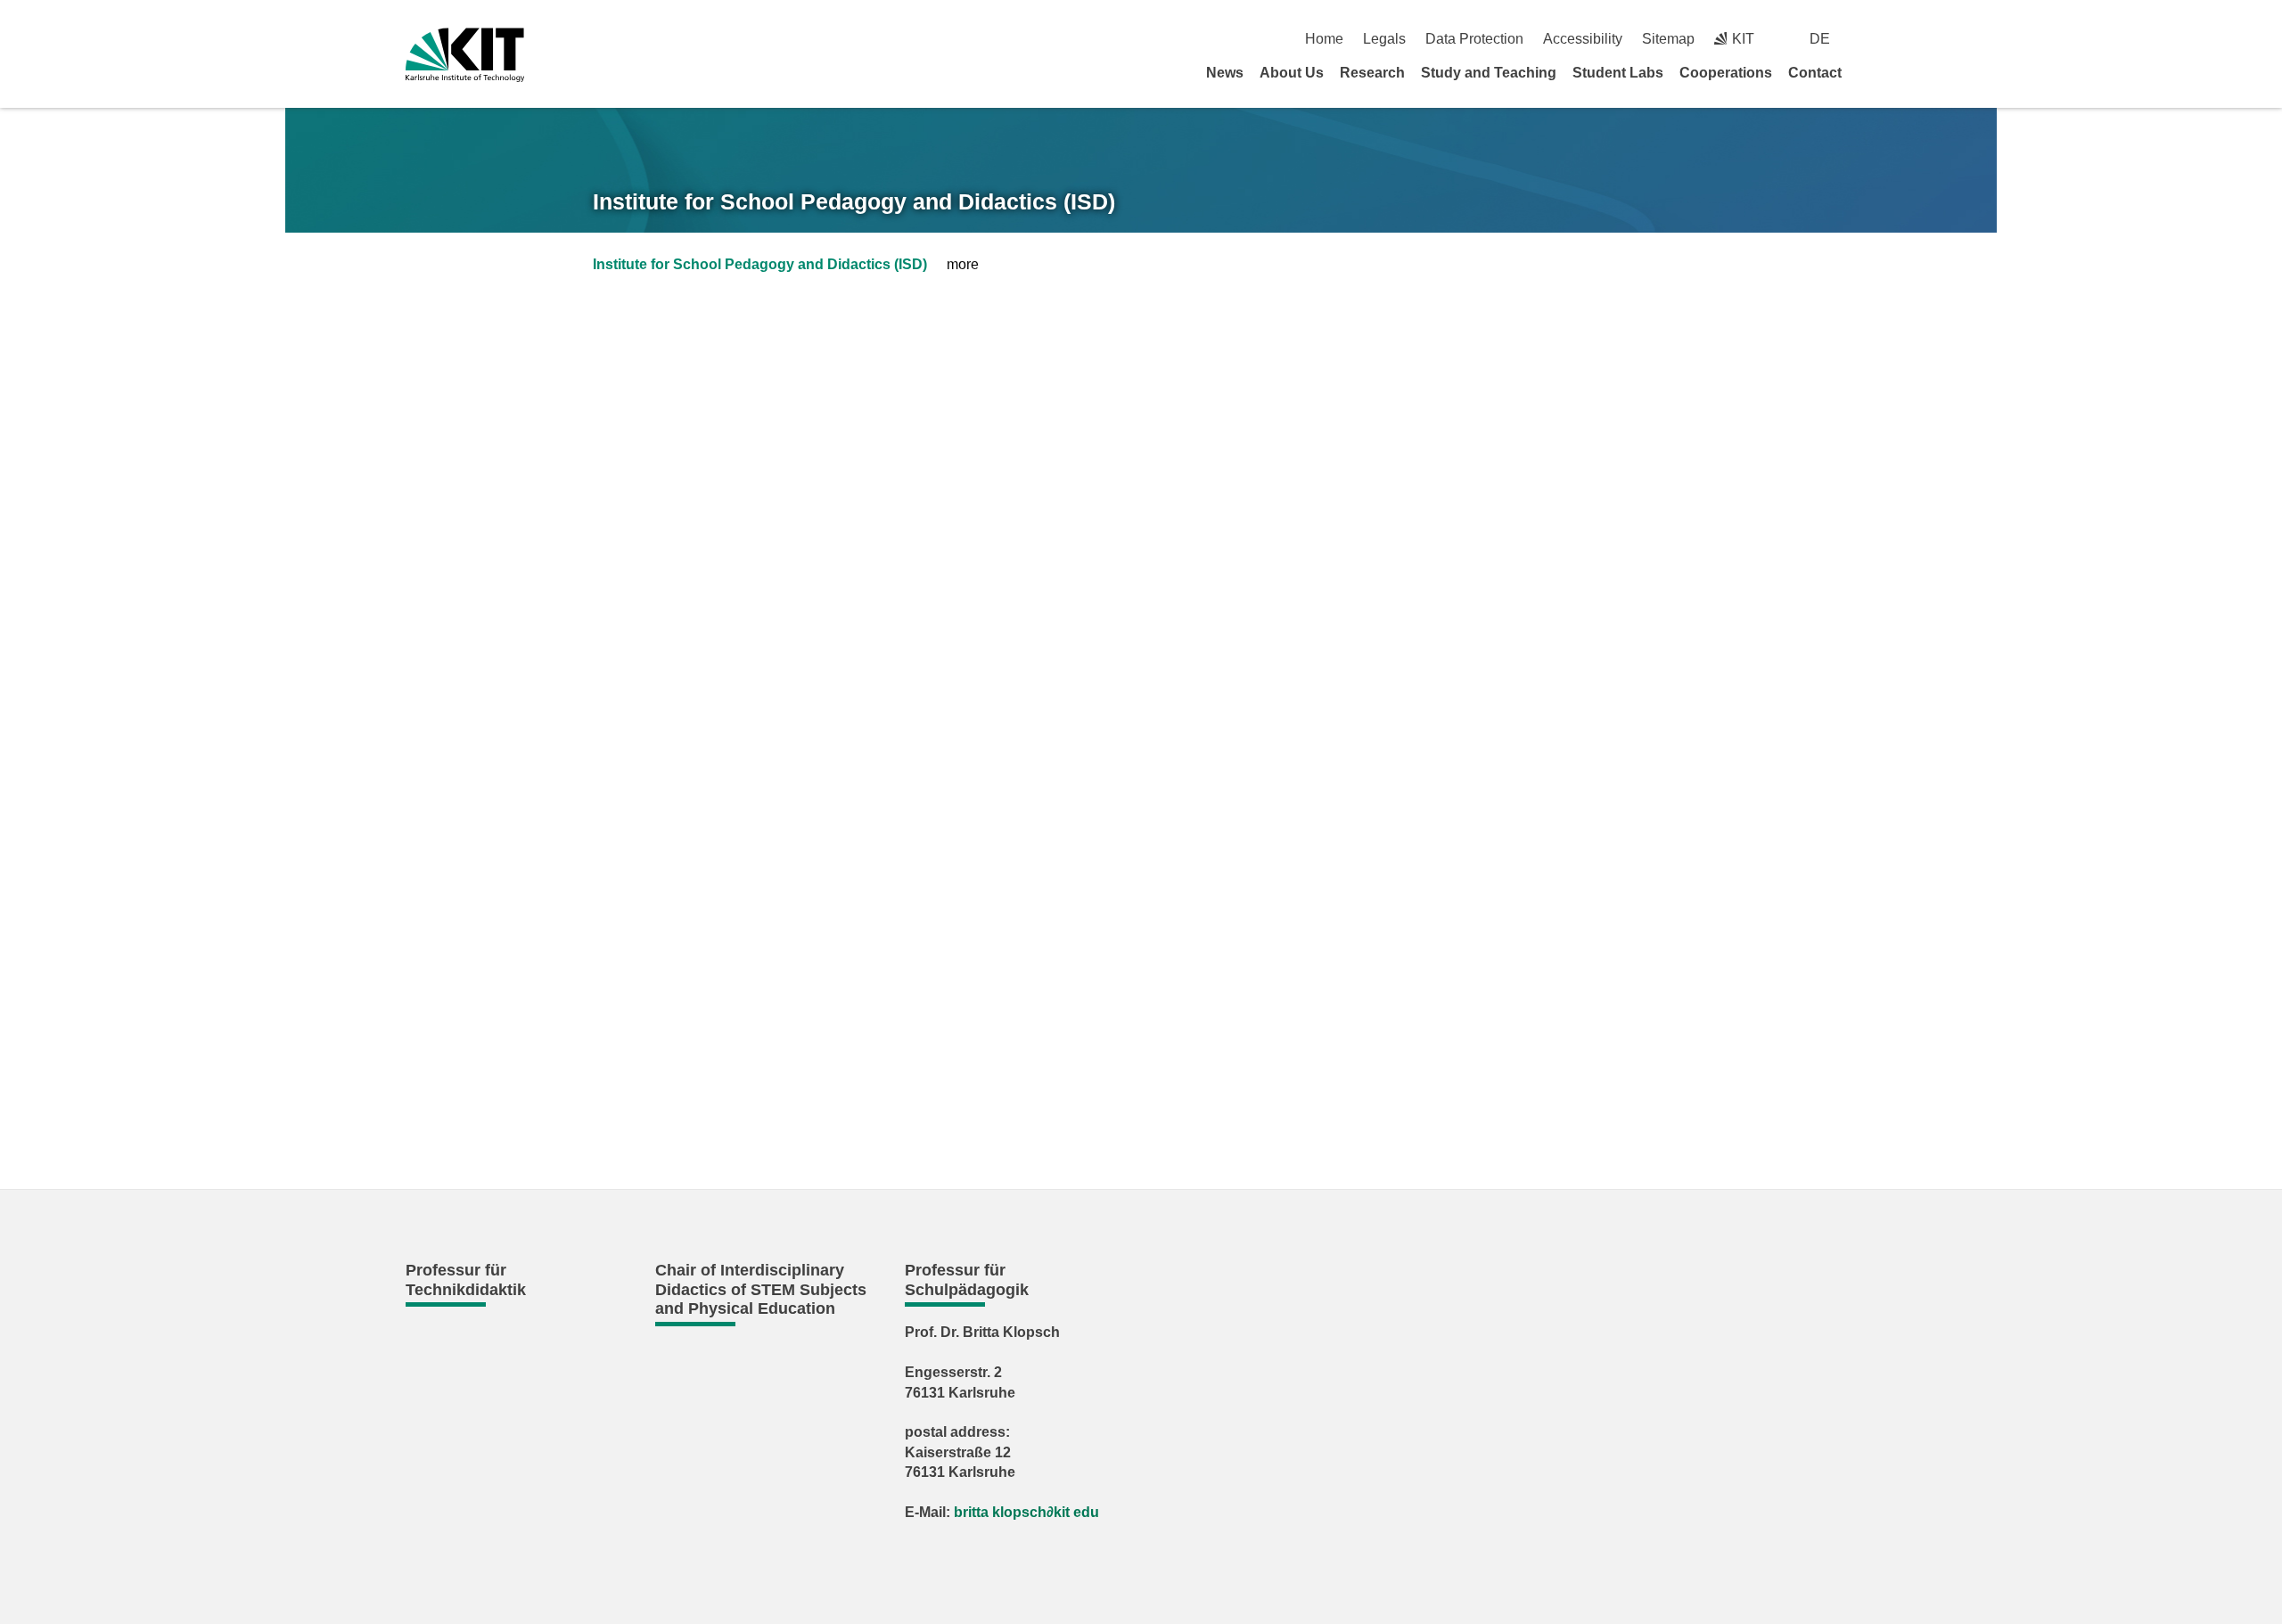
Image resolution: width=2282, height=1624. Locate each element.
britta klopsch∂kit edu (1026, 1512)
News (1225, 73)
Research (1372, 73)
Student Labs (1618, 73)
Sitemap (1668, 39)
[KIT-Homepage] (465, 55)
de (1820, 39)
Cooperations (1726, 73)
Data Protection (1474, 39)
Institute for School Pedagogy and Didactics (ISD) (854, 201)
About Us (1292, 73)
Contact (1815, 73)
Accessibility (1583, 39)
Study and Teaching (1489, 73)
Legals (1384, 39)
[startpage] (1870, 72)
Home (1324, 39)
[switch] (1870, 39)
